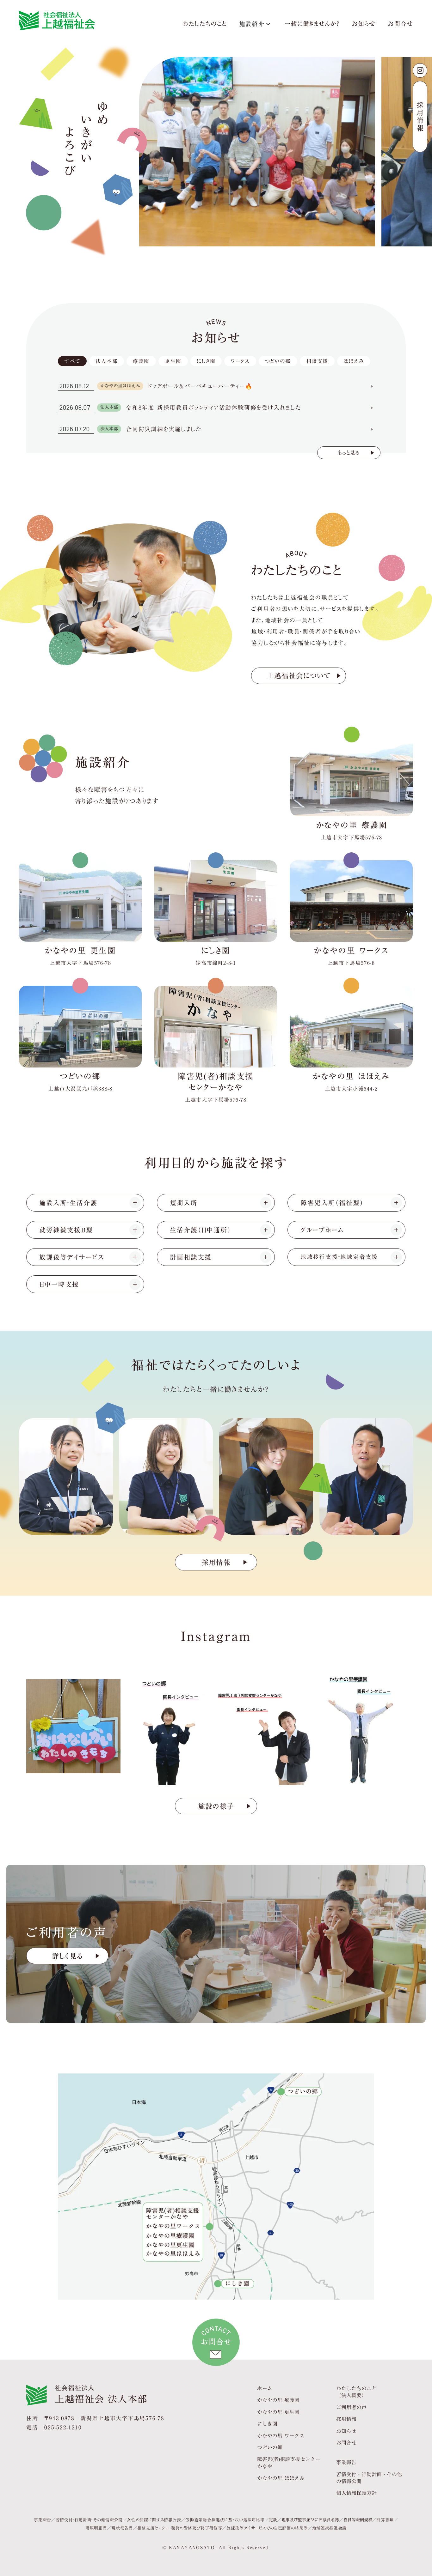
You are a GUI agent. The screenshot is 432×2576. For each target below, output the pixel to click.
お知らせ (364, 25)
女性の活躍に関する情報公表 (154, 2520)
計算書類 (385, 2520)
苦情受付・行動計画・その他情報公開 (89, 2520)
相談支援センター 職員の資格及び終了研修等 (180, 2528)
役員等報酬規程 (358, 2520)
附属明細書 (96, 2528)
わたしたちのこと (205, 25)
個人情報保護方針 (356, 2493)
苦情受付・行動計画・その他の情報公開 (369, 2478)
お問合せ (401, 25)
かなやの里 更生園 (278, 2412)
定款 (273, 2520)
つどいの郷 (270, 2447)
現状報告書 (122, 2528)
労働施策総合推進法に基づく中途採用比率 (225, 2520)
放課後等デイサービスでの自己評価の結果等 (267, 2528)
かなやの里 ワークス (281, 2436)
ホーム (265, 2388)
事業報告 (346, 2462)
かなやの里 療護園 (278, 2400)
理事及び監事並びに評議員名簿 (310, 2520)
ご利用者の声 (351, 2407)
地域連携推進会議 (329, 2528)
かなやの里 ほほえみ (281, 2478)
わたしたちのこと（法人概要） (356, 2392)
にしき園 (267, 2424)
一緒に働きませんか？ (312, 25)
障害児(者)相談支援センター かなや (289, 2463)
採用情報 (346, 2419)
